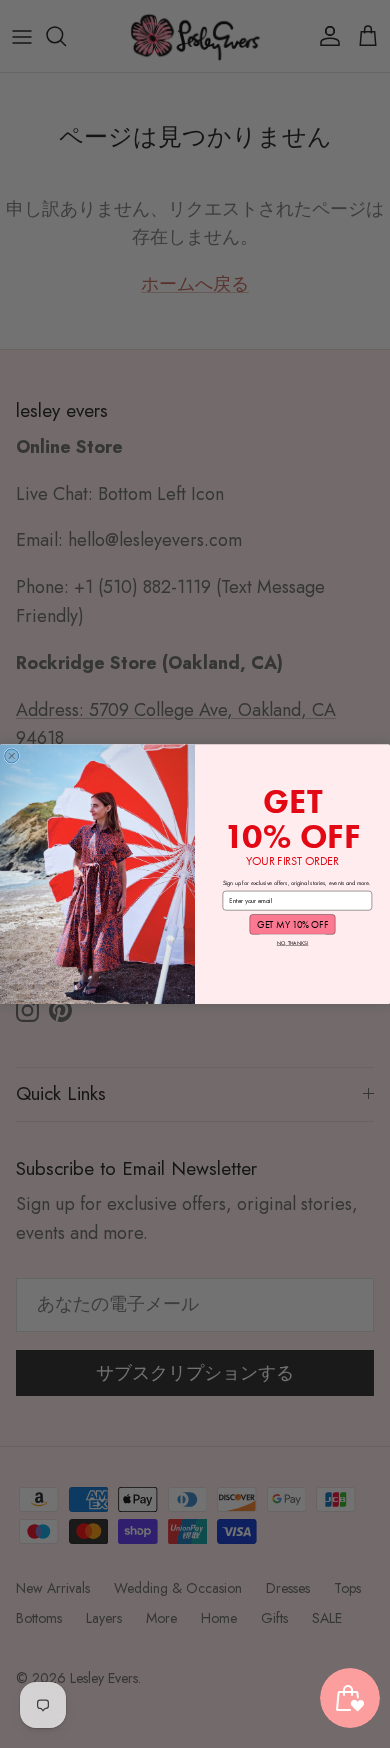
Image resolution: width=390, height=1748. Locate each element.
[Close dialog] (12, 756)
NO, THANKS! (293, 942)
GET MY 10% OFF (292, 923)
